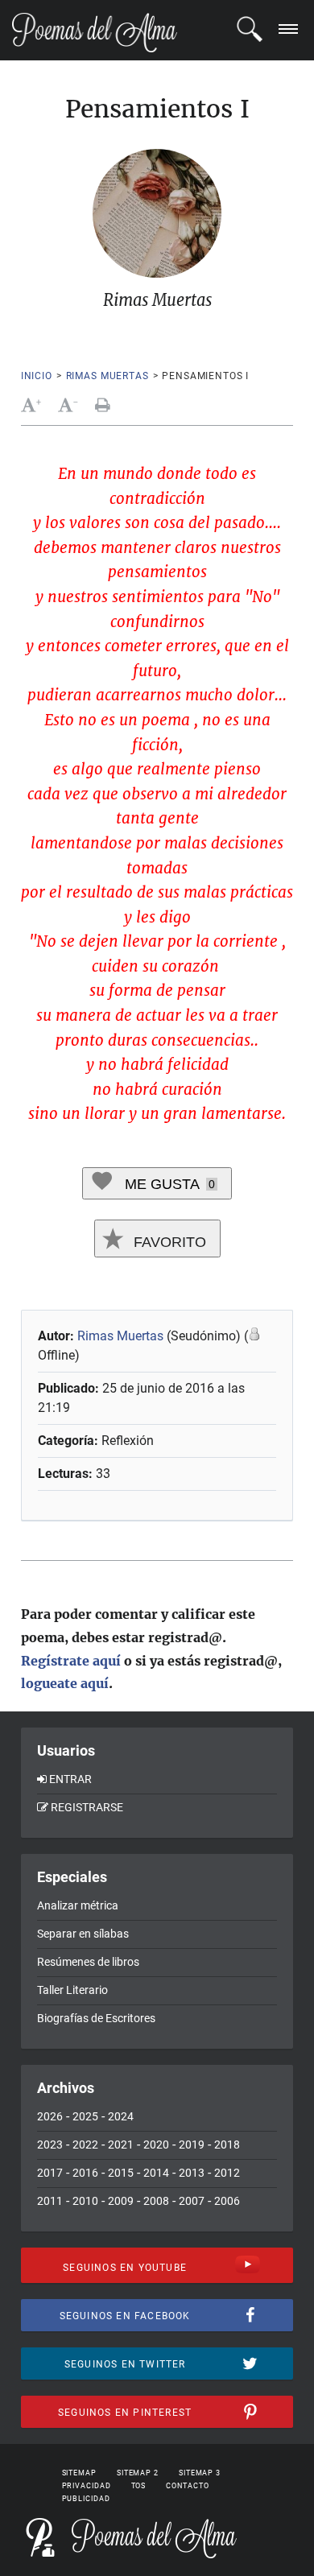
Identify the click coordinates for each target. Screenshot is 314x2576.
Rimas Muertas (107, 376)
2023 (50, 2145)
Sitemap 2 (138, 2473)
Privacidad (87, 2486)
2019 (192, 2145)
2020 (156, 2145)
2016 (85, 2173)
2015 (121, 2173)
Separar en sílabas (83, 1934)
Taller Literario (72, 1990)
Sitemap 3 (200, 2473)
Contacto (187, 2486)
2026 (50, 2116)
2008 (156, 2201)
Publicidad (86, 2499)
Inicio (37, 376)
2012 (227, 2173)
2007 (192, 2201)
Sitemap (79, 2473)
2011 (50, 2201)
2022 (85, 2145)
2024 (121, 2116)
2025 (85, 2116)
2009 (121, 2201)
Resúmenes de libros (88, 1962)
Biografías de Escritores (96, 2018)
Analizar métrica (78, 1905)
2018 (227, 2145)
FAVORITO (168, 1242)
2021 (121, 2145)
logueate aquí (65, 1683)
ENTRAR (70, 1779)
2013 (192, 2173)
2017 (50, 2173)
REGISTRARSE (87, 1807)
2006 (227, 2201)
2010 (85, 2201)
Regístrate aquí (71, 1661)
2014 (156, 2173)
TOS (139, 2486)
